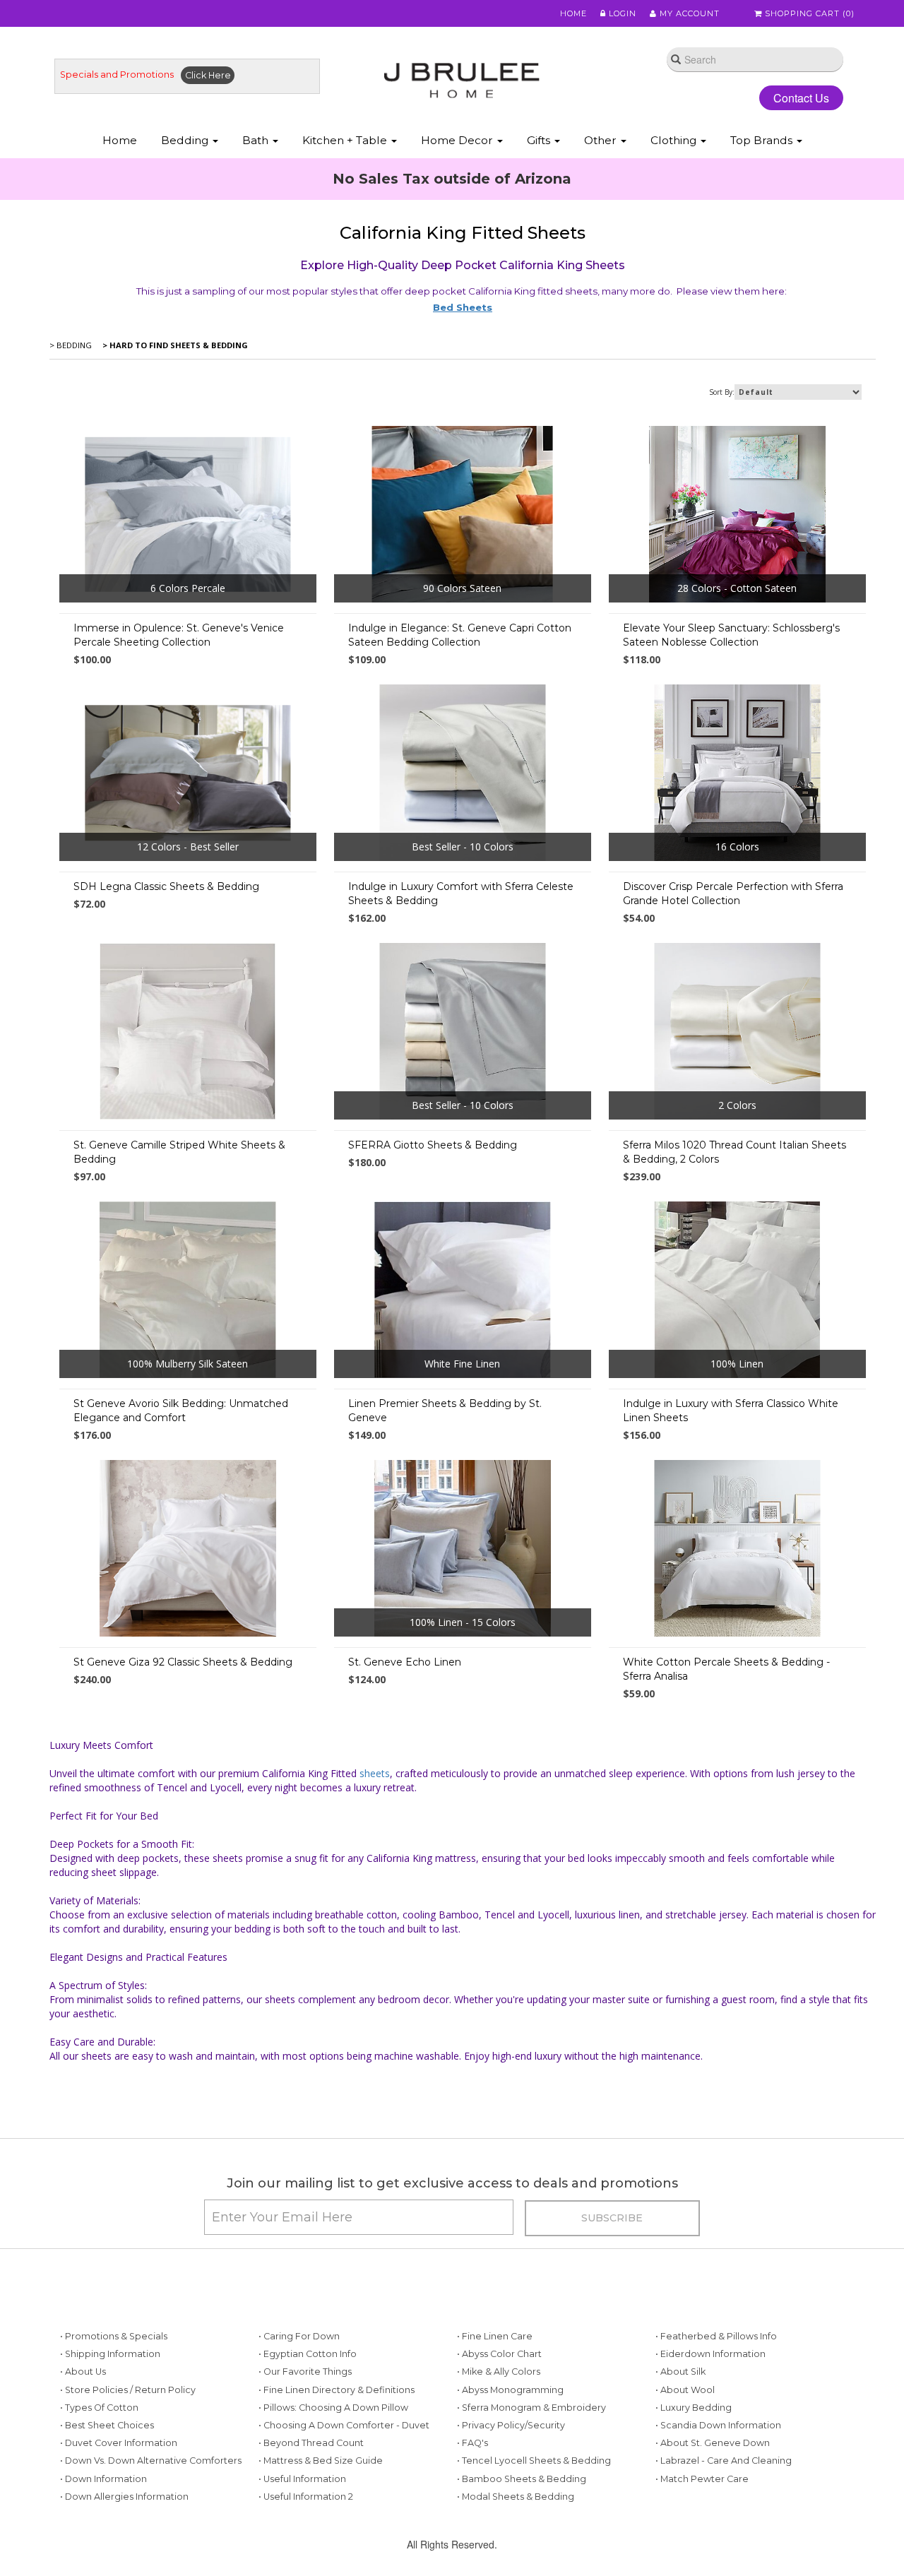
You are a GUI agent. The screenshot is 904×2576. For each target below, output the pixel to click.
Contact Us (801, 98)
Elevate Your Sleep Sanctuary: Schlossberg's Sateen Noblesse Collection (731, 635)
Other (602, 140)
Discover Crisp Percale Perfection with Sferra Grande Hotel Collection (733, 894)
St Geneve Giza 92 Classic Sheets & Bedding (183, 1662)
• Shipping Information (110, 2354)
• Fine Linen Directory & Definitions (337, 2390)
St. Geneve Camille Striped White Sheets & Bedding (179, 1152)
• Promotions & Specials (114, 2336)
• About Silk (680, 2372)
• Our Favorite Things (305, 2372)
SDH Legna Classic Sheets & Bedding (166, 886)
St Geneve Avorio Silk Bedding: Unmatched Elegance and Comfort (181, 1411)
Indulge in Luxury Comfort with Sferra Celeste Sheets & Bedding (461, 894)
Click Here (208, 75)
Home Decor (458, 140)
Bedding (186, 140)
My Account (688, 13)
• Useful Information (302, 2479)
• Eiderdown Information (710, 2354)
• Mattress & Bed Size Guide (321, 2461)
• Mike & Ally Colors (499, 2372)
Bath (257, 140)
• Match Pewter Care (702, 2479)
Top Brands (763, 140)
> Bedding (71, 345)
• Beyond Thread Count (311, 2443)
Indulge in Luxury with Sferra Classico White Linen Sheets (731, 1411)
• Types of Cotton (99, 2408)
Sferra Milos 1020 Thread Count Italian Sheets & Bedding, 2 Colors (734, 1152)
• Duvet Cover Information (119, 2443)
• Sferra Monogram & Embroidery (531, 2408)
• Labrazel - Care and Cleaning (724, 2461)
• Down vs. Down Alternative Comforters (151, 2461)
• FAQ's (472, 2443)
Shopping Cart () (808, 13)
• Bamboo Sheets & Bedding (522, 2479)
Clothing (675, 140)
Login (621, 13)
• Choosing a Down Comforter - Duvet (344, 2425)
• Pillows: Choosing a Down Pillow (333, 2408)
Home (573, 13)
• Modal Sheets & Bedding (516, 2497)
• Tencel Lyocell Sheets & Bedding (534, 2461)
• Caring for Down (299, 2336)
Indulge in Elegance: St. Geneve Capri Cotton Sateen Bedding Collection (460, 635)
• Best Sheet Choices (107, 2425)
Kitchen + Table (346, 140)
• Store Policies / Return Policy (128, 2390)
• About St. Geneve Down (713, 2443)
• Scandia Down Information (718, 2425)
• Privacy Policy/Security (511, 2425)
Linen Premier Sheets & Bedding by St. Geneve (445, 1411)
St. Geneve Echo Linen (405, 1662)
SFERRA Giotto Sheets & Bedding (433, 1145)
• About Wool (685, 2390)
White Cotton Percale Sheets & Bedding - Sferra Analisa (726, 1669)
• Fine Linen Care (495, 2336)
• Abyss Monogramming (510, 2390)
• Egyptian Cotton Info (308, 2354)
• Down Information (103, 2479)
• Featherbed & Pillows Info (716, 2336)
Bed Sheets (463, 307)
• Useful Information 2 (306, 2497)
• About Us (83, 2372)
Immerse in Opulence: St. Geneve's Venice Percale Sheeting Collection (179, 635)
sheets (375, 1773)
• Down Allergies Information (124, 2497)
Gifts (540, 140)
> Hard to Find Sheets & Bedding (174, 345)
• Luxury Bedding (694, 2408)
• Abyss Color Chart (499, 2354)
